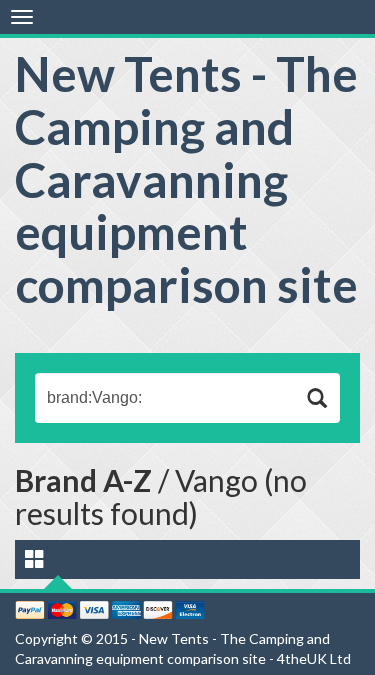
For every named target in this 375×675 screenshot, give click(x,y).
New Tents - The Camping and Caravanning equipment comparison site (186, 179)
